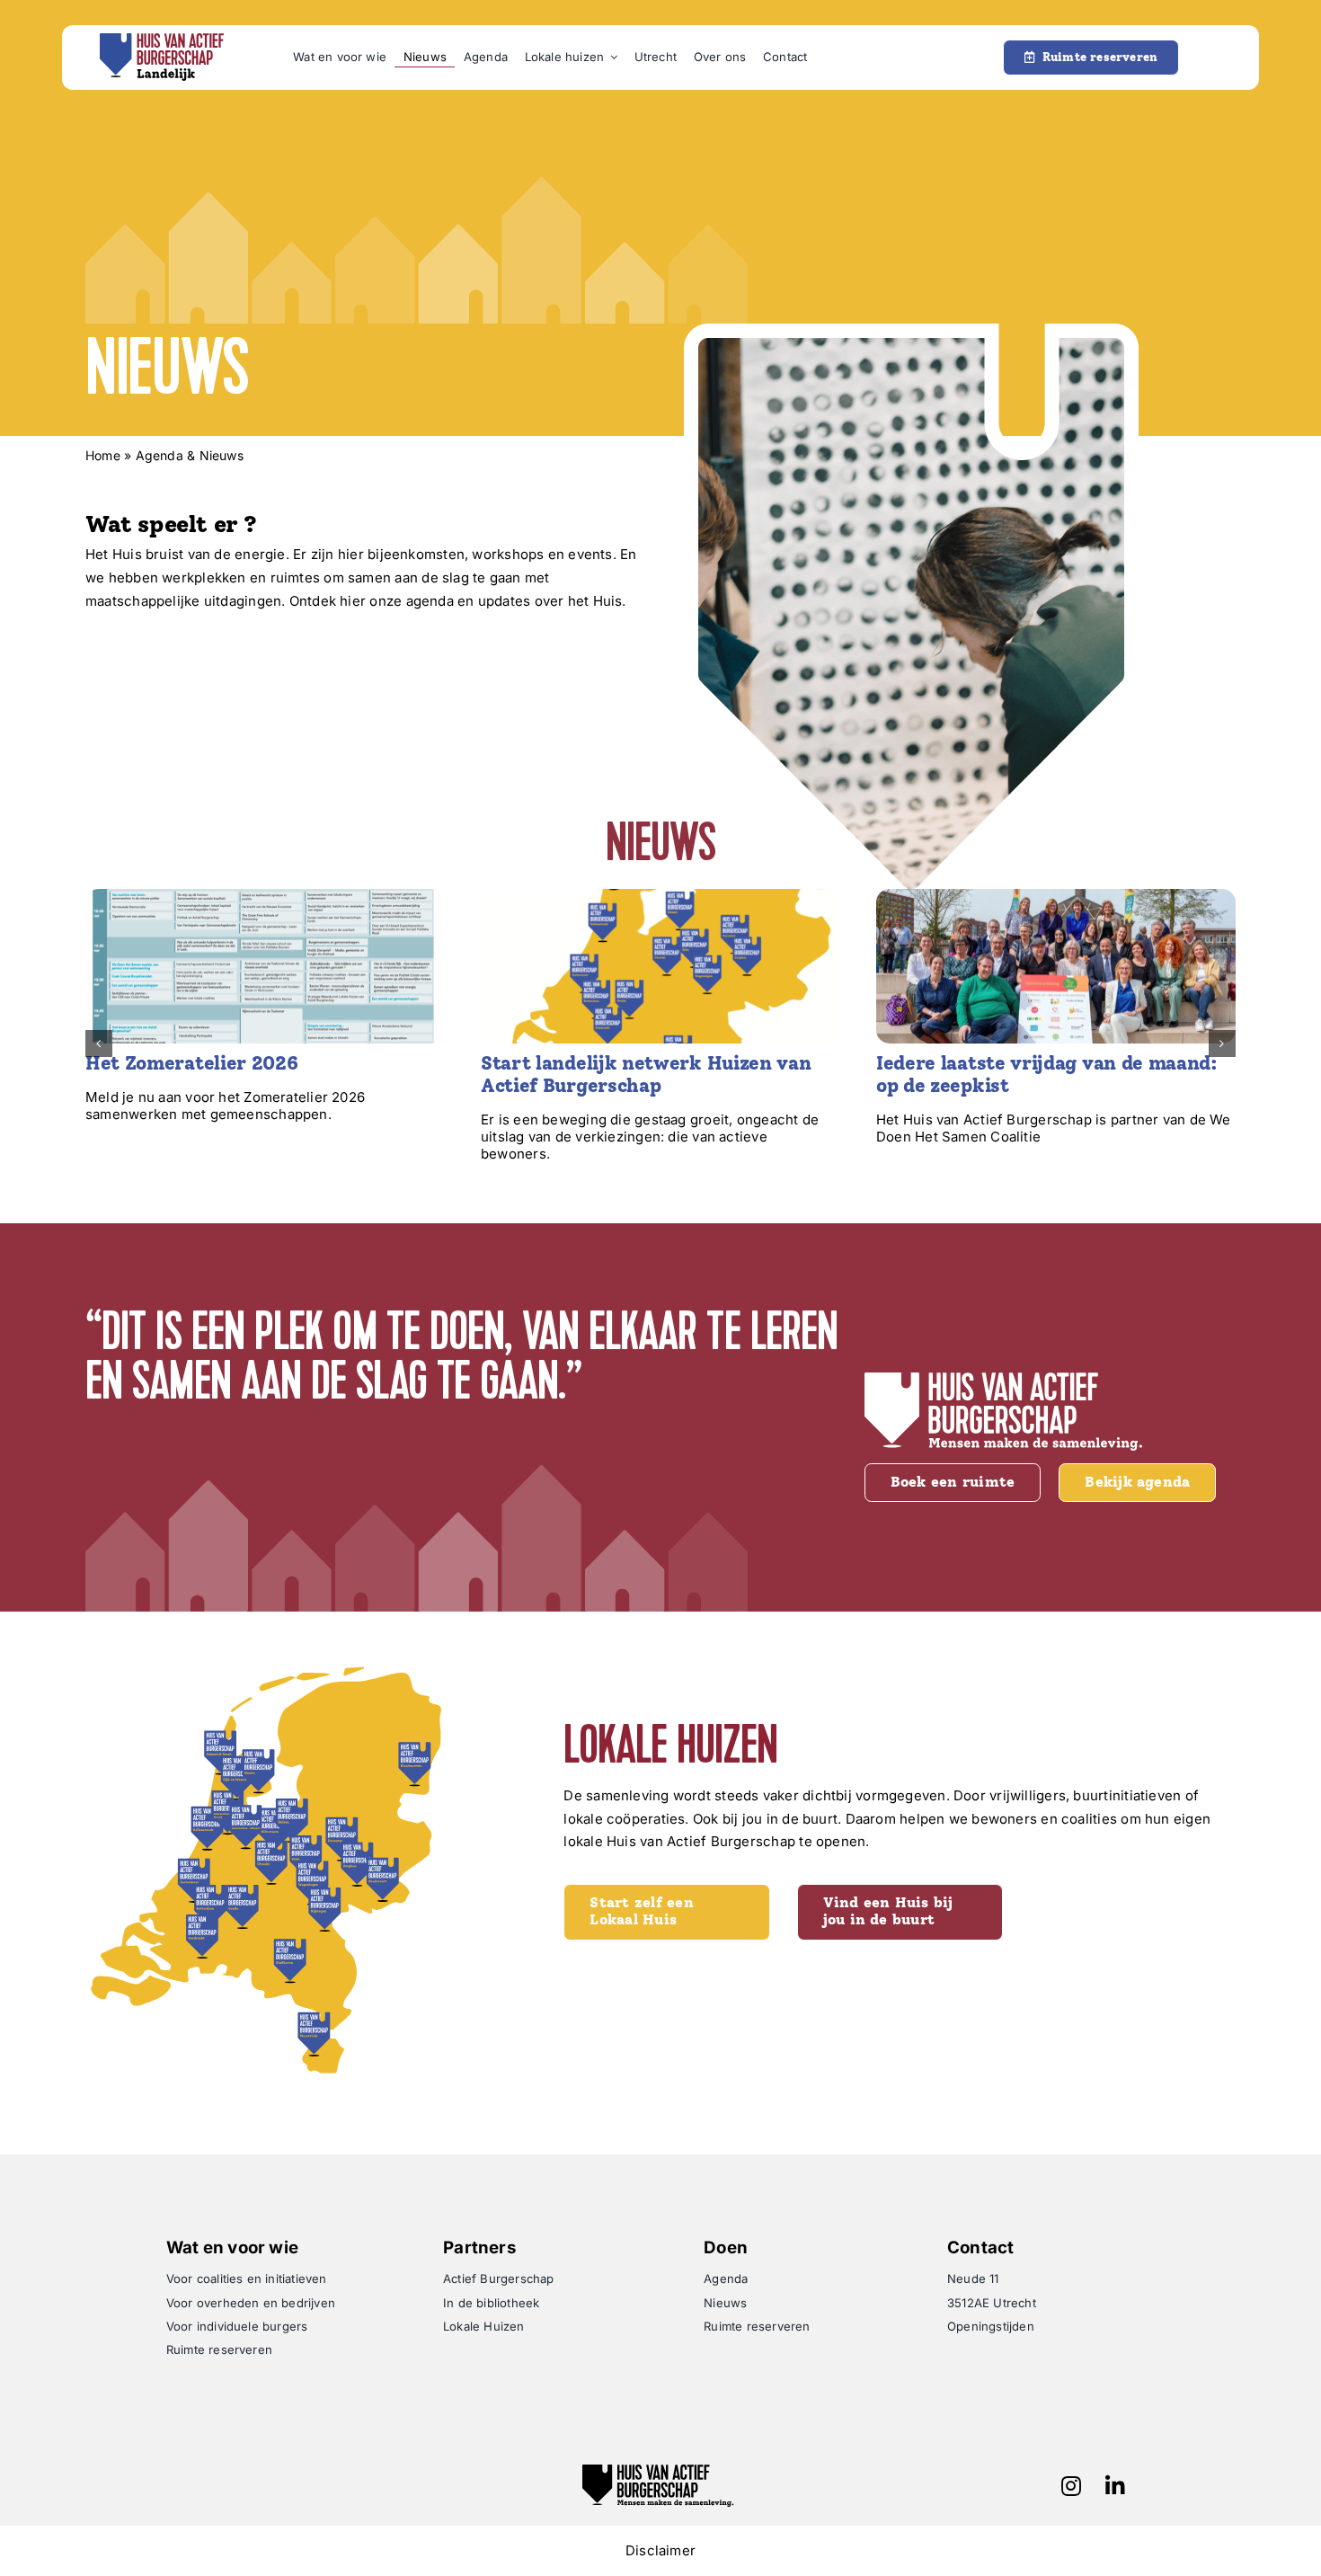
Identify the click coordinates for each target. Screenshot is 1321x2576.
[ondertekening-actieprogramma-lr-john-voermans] (1056, 895)
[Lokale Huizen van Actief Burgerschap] (660, 895)
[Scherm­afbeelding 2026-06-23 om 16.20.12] (265, 895)
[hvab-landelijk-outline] (162, 39)
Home (103, 455)
